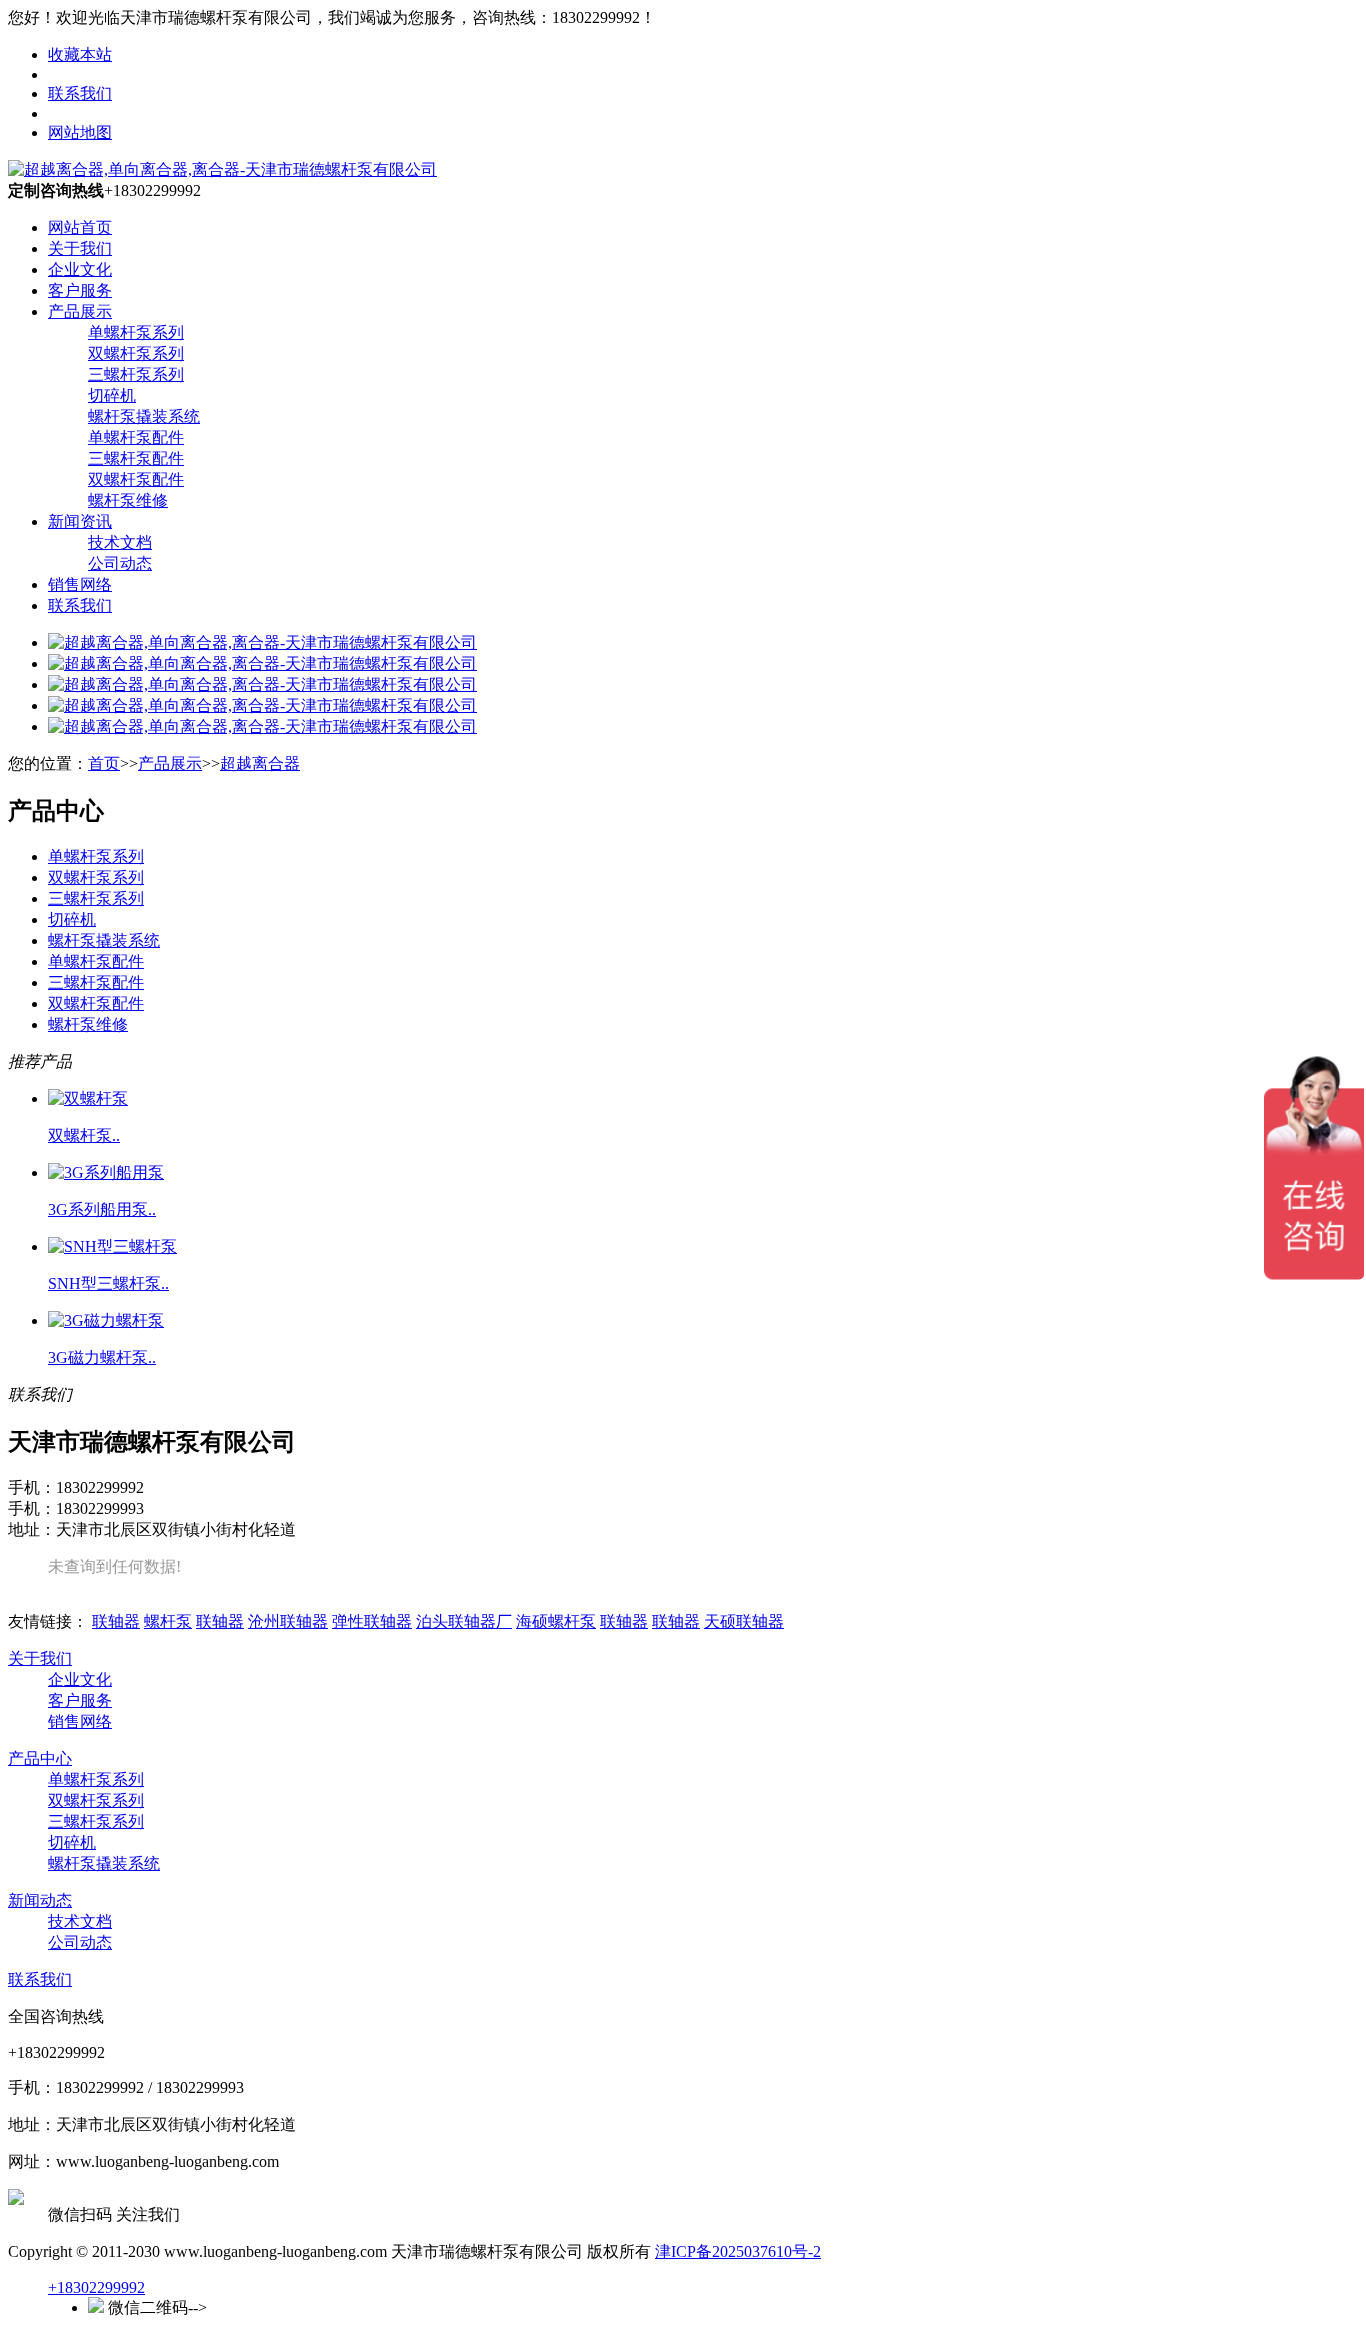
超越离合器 (260, 763)
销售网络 (80, 584)
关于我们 (80, 248)
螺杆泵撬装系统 (144, 416)
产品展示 (80, 311)
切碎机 (112, 395)
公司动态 (120, 563)
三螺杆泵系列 (136, 374)
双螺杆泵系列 (136, 353)
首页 (104, 763)
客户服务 (80, 290)
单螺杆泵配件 (136, 437)
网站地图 (80, 132)
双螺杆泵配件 (136, 479)
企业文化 (80, 269)
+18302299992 (96, 2287)
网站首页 (80, 227)
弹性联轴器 (372, 1621)
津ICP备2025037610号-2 (738, 2251)
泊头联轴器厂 (464, 1621)
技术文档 (120, 542)
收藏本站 (80, 54)
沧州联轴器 (288, 1621)
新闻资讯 (80, 521)
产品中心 (40, 1758)
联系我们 (80, 93)
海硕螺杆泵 (556, 1621)
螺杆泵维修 (128, 500)
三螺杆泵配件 (136, 458)
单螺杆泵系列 (136, 332)
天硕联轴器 (744, 1621)
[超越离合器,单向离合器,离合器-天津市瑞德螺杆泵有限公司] (222, 169)
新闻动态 (40, 1900)
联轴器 (116, 1621)
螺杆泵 (168, 1621)
